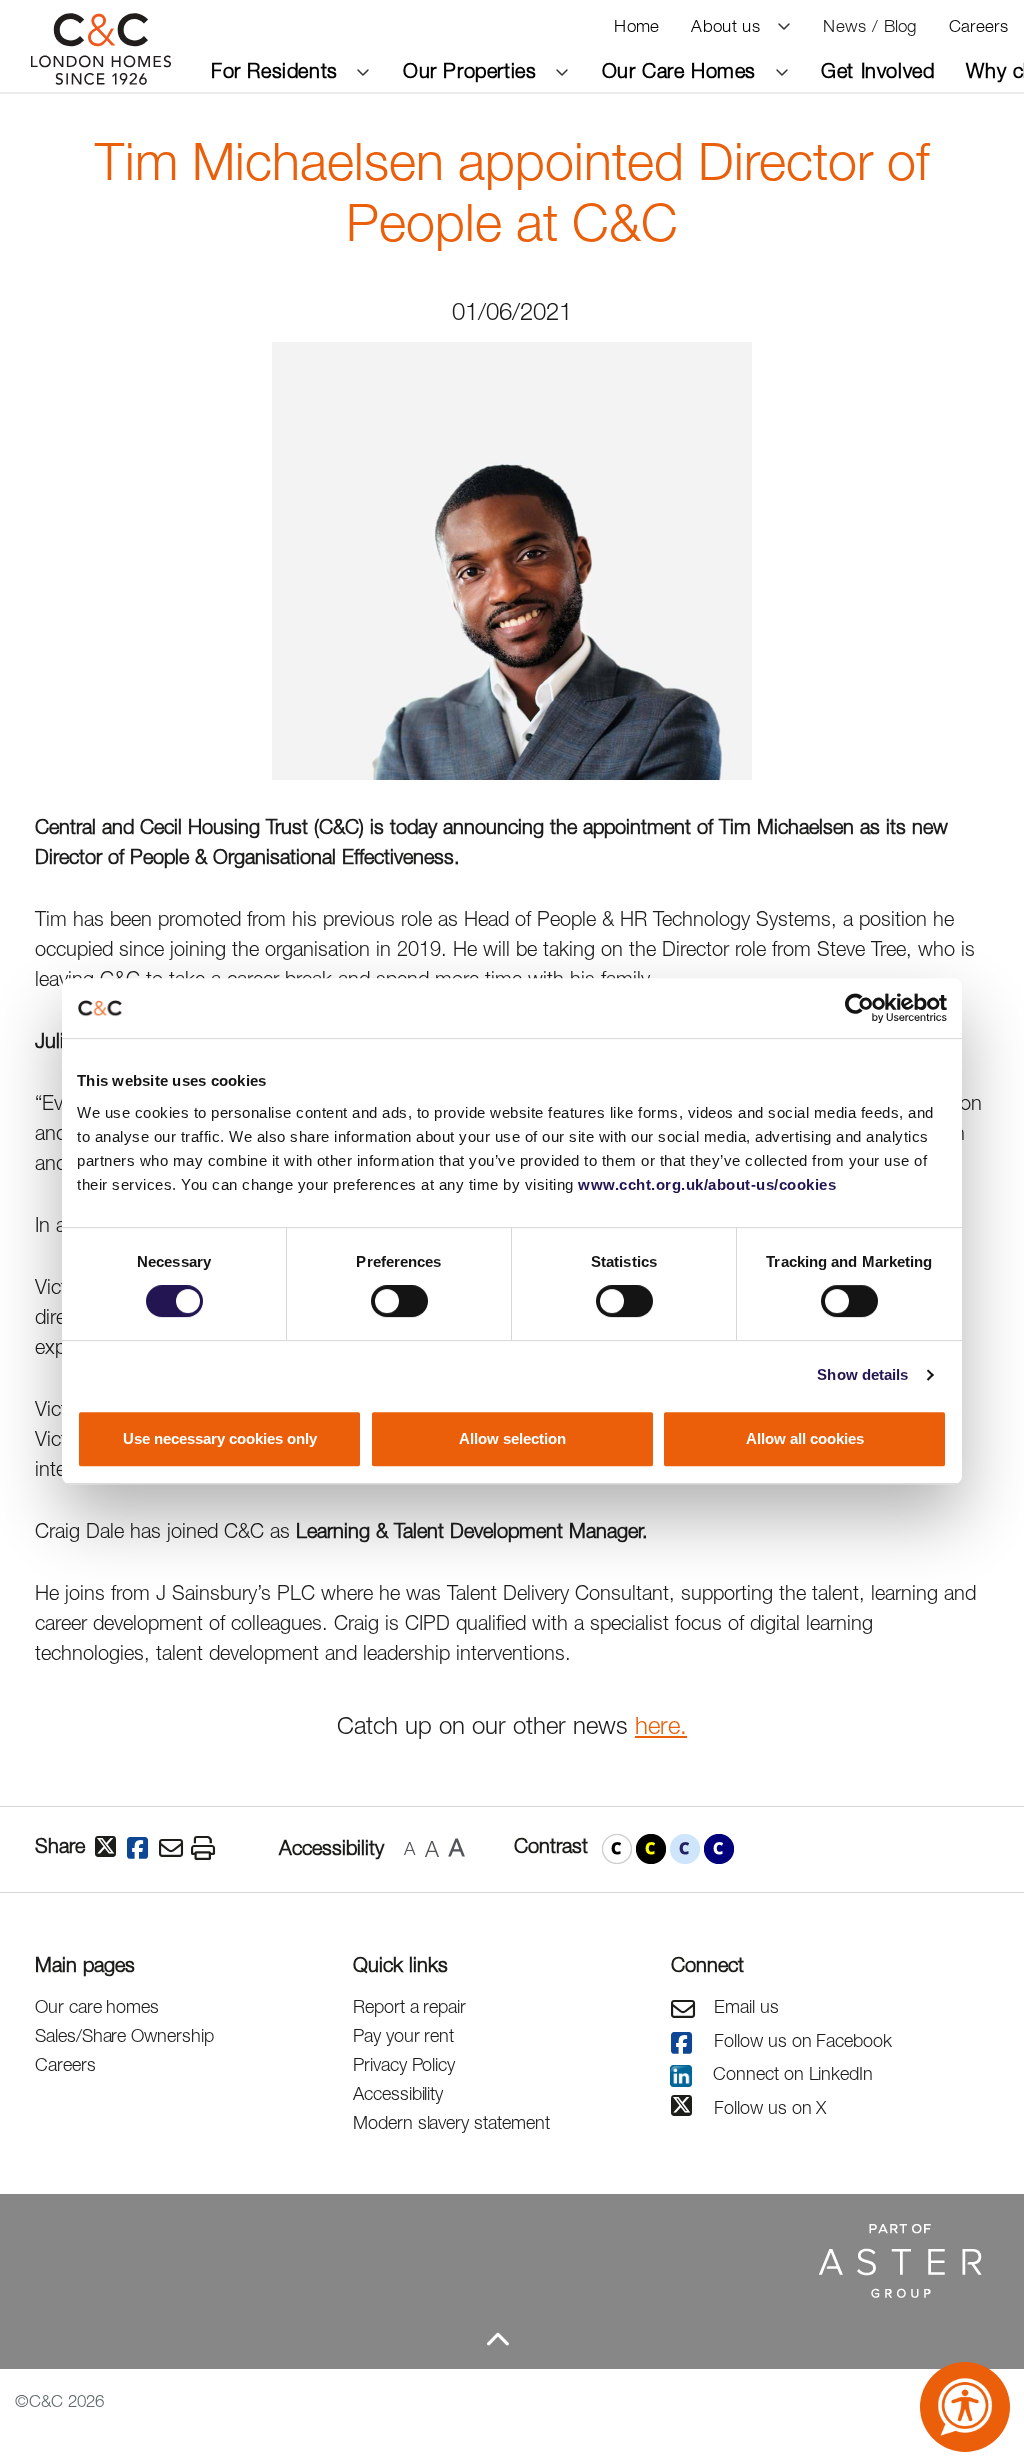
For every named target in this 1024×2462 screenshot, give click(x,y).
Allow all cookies (805, 1438)
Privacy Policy (404, 2064)
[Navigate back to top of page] (497, 2339)
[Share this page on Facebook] (143, 1849)
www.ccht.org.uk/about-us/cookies (707, 1184)
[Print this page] (207, 1849)
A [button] (409, 1848)
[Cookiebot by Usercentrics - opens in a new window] (859, 1008)
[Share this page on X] (111, 1848)
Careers (65, 2064)
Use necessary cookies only (220, 1438)
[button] (617, 1849)
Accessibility (398, 2093)
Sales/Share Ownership (124, 2035)
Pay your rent (403, 2035)
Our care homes (97, 2006)
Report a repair (409, 2006)
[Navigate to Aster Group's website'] (497, 2259)
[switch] (399, 1301)
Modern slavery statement (451, 2122)
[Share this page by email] (175, 1849)
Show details (862, 1374)
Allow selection (512, 1438)
